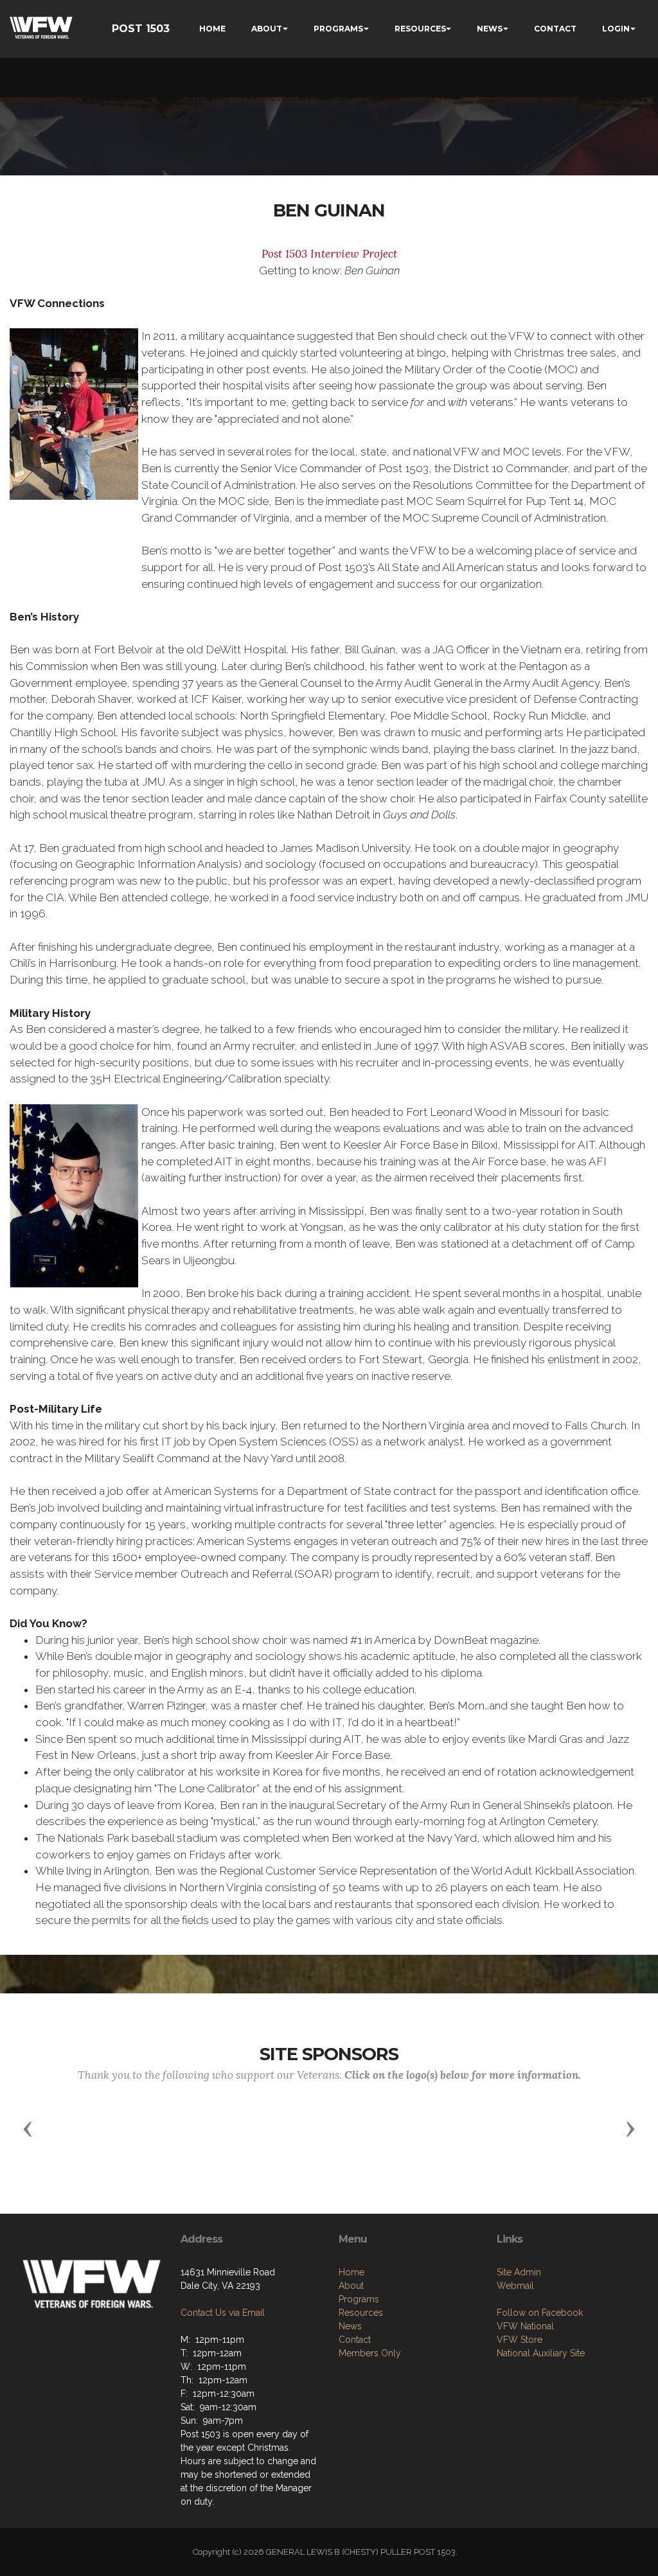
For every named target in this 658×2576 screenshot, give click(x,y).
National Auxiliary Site (541, 2353)
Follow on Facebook (540, 2313)
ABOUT (267, 29)
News (350, 2326)
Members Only (370, 2353)
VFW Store (520, 2340)
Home (351, 2272)
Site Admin (519, 2272)
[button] (28, 2128)
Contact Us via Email (223, 2313)
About (351, 2286)
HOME (212, 29)
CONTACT (555, 29)
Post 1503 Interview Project (329, 254)
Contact (355, 2340)
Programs (359, 2299)
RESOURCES (420, 29)
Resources (361, 2313)
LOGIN (616, 29)
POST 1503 (141, 29)
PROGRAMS (338, 29)
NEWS (490, 29)
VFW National (525, 2326)
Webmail (515, 2286)
